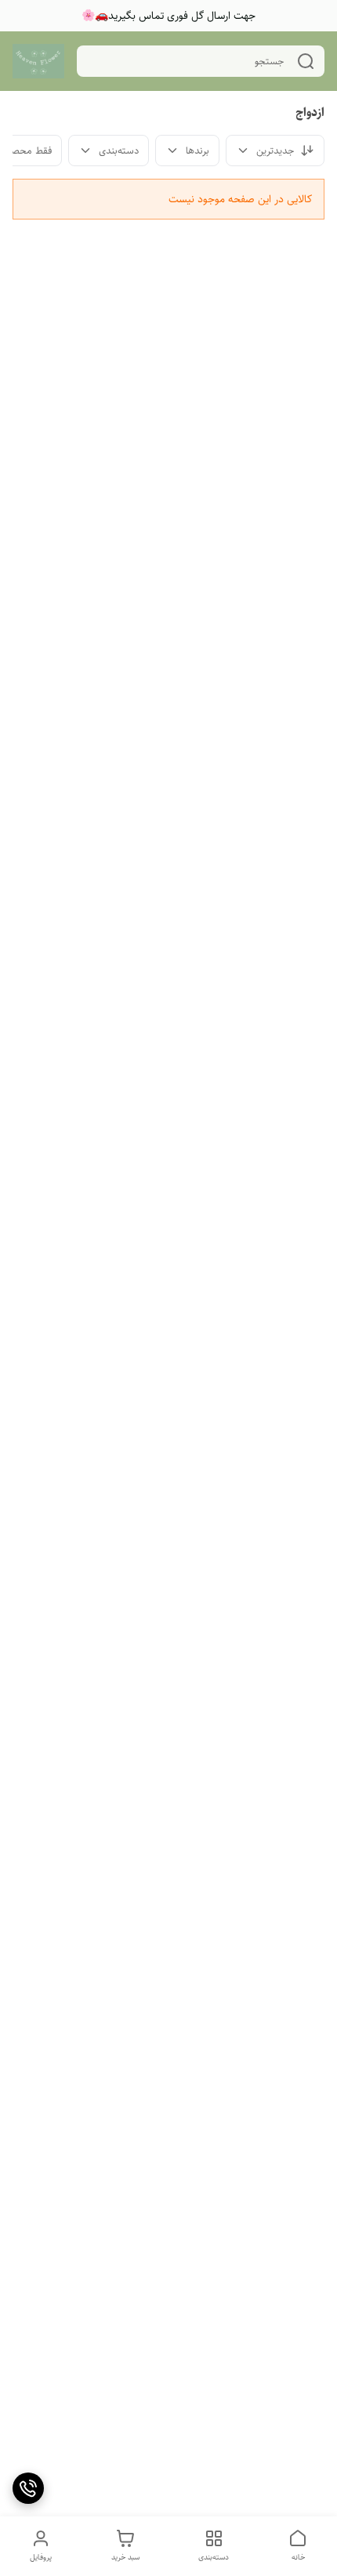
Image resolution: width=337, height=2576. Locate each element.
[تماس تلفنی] (28, 2488)
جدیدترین (275, 151)
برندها (197, 151)
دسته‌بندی (119, 151)
